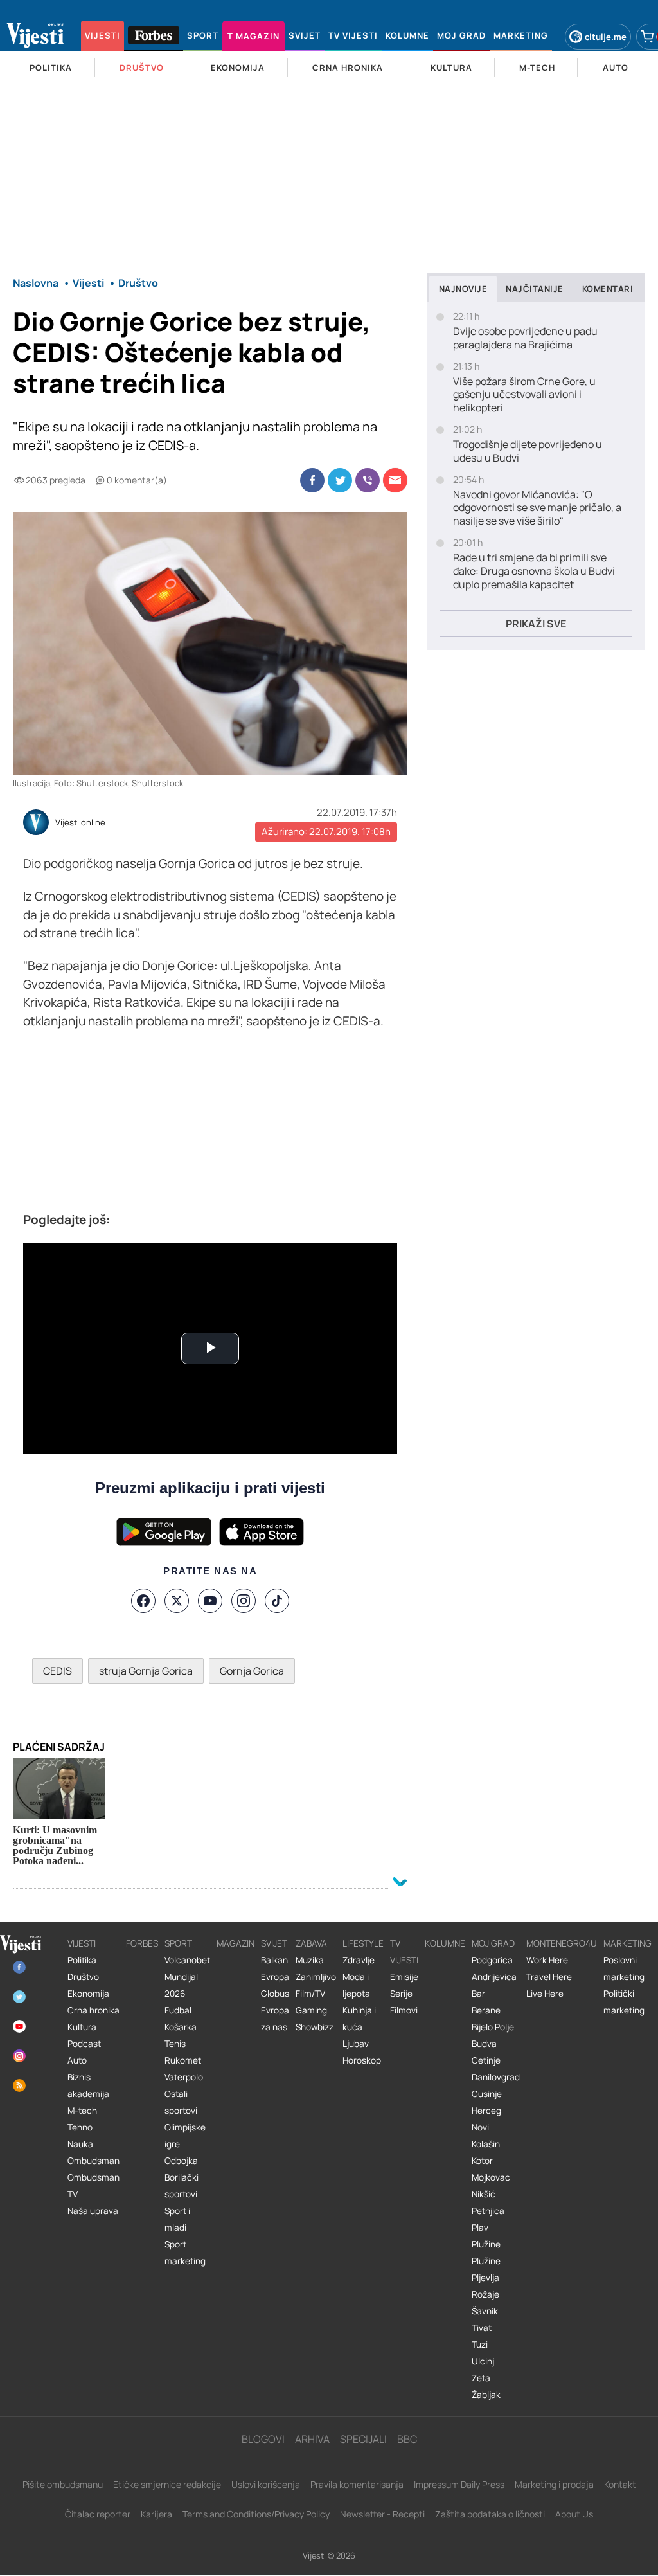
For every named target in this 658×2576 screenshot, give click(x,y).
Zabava (311, 1943)
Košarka (181, 2027)
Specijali (363, 2439)
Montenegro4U (562, 1943)
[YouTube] (210, 1601)
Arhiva (312, 2439)
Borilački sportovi (182, 2186)
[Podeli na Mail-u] (395, 480)
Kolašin (486, 2144)
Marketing (627, 1943)
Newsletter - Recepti (382, 2514)
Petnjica (488, 2211)
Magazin (236, 1943)
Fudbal (178, 2010)
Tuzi (480, 2345)
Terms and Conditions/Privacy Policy (256, 2514)
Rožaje (485, 2294)
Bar (478, 1994)
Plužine (486, 2244)
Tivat (482, 2328)
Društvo (83, 1977)
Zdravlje (359, 1960)
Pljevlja (485, 2278)
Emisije (404, 1977)
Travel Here (549, 1977)
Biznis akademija (88, 2085)
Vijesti (82, 1943)
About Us (574, 2514)
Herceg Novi (486, 2119)
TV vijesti (404, 1952)
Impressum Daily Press (459, 2484)
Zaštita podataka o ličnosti (490, 2514)
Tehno (80, 2127)
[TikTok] (277, 1601)
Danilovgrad (496, 2077)
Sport (178, 1943)
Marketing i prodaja (554, 2484)
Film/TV (310, 1994)
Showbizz (315, 2027)
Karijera (156, 2514)
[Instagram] (244, 1601)
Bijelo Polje (493, 2027)
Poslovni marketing (624, 1968)
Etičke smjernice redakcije (167, 2484)
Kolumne (445, 1943)
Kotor (482, 2161)
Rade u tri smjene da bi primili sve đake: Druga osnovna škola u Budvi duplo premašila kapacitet (534, 571)
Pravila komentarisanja (357, 2484)
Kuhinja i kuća (359, 2019)
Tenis (175, 2044)
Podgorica (492, 1960)
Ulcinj (483, 2361)
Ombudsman (93, 2161)
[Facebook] (143, 1601)
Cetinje (486, 2060)
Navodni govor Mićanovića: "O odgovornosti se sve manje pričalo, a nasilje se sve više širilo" (537, 508)
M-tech (82, 2111)
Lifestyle (363, 1943)
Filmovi (404, 2010)
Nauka (80, 2144)
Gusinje (487, 2094)
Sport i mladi (177, 2219)
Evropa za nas (275, 2019)
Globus (275, 1994)
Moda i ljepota (356, 1985)
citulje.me (606, 37)
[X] (177, 1601)
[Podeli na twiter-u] (340, 480)
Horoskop (362, 2060)
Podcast (84, 2044)
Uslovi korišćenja (266, 2484)
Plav (480, 2228)
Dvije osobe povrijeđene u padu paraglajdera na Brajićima (525, 338)
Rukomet (183, 2060)
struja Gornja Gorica (146, 1671)
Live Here (545, 1994)
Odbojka (181, 2161)
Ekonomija (88, 1994)
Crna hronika (93, 2010)
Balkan (274, 1960)
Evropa (275, 1977)
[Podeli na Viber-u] (368, 480)
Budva (484, 2044)
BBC (407, 2439)
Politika (82, 1960)
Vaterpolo (184, 2077)
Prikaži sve (536, 624)
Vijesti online (80, 823)
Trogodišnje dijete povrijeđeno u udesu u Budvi (528, 451)
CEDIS (58, 1671)
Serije (401, 1994)
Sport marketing (185, 2253)
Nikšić (484, 2194)
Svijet (274, 1943)
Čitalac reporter (98, 2514)
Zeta (481, 2378)
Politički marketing (624, 2002)
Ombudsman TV (93, 2186)
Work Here (547, 1960)
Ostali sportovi (181, 2102)
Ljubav (356, 2044)
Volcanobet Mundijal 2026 (187, 1977)
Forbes (142, 1943)
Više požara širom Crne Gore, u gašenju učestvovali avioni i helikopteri (524, 395)
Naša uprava (93, 2211)
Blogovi (263, 2439)
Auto (77, 2060)
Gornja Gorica (252, 1671)
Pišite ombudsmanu (63, 2484)
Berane (486, 2010)
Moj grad (493, 1943)
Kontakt (620, 2484)
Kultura (82, 2027)
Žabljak (486, 2395)
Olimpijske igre (185, 2136)
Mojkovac (491, 2177)
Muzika (310, 1960)
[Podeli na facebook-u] (312, 480)
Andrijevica (494, 1977)
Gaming (311, 2010)
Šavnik (485, 2311)
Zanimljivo (316, 1977)
